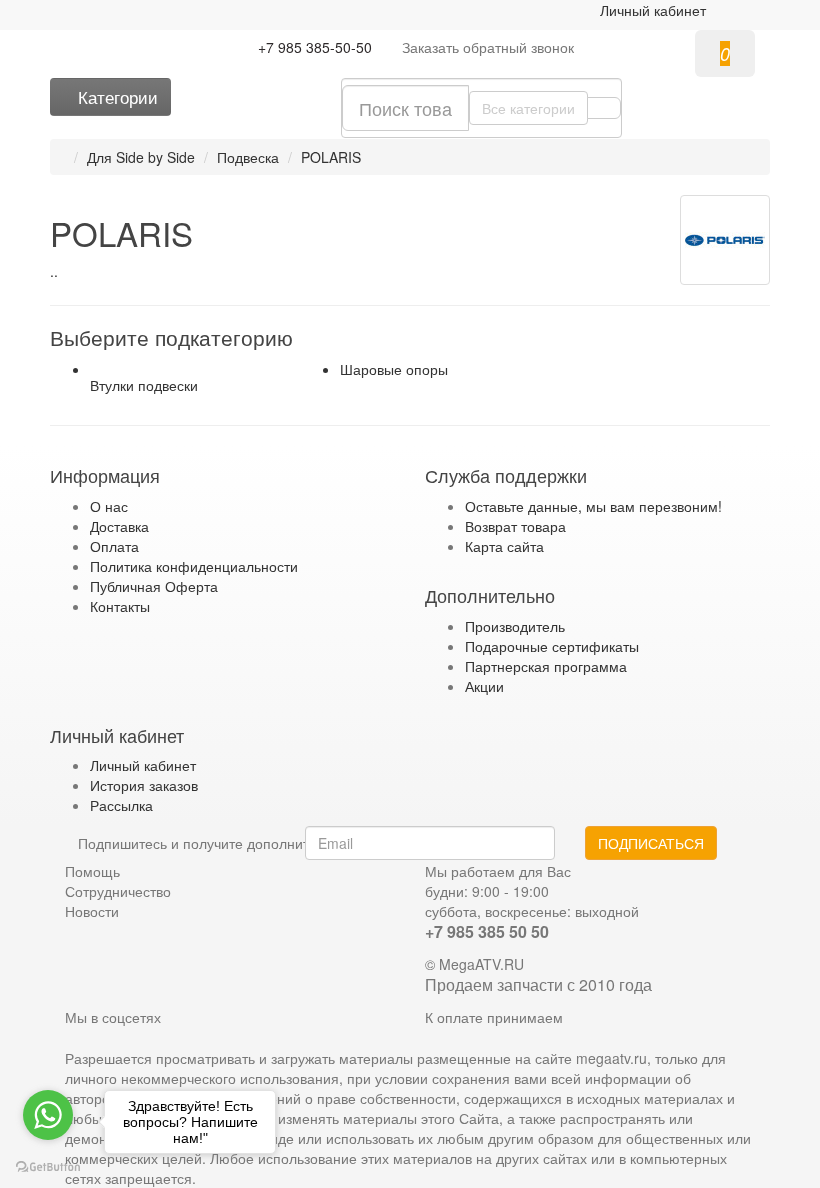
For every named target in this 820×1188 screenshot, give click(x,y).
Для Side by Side (141, 157)
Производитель (515, 626)
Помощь (92, 871)
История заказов (144, 785)
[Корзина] (724, 10)
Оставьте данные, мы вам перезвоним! (593, 506)
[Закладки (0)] (282, 90)
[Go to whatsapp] (48, 1115)
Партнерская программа (546, 666)
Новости (92, 911)
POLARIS (331, 157)
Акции (484, 686)
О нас (109, 506)
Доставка (119, 526)
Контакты (120, 606)
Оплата (114, 546)
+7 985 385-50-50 (315, 47)
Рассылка (121, 805)
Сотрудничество (118, 891)
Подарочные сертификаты (552, 646)
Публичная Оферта (154, 586)
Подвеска (248, 157)
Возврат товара (515, 526)
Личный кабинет (143, 765)
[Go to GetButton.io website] (48, 1167)
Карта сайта (504, 546)
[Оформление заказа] (746, 10)
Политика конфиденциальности (194, 566)
